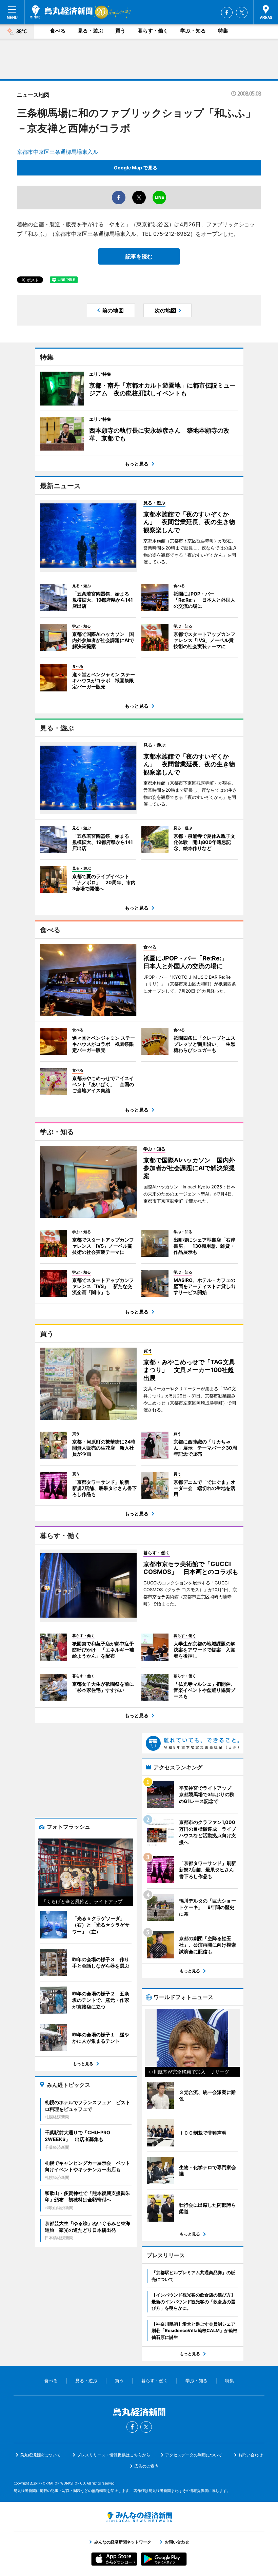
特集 (223, 31)
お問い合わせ (251, 2455)
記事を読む (139, 256)
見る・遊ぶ (90, 31)
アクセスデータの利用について (194, 2455)
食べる (58, 31)
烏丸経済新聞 (61, 12)
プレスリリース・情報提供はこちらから (114, 2455)
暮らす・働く (153, 31)
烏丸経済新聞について (40, 2455)
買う (120, 31)
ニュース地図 (33, 95)
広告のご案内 (146, 2466)
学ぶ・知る (193, 31)
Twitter (242, 13)
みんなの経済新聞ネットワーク (139, 2517)
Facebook (227, 13)
